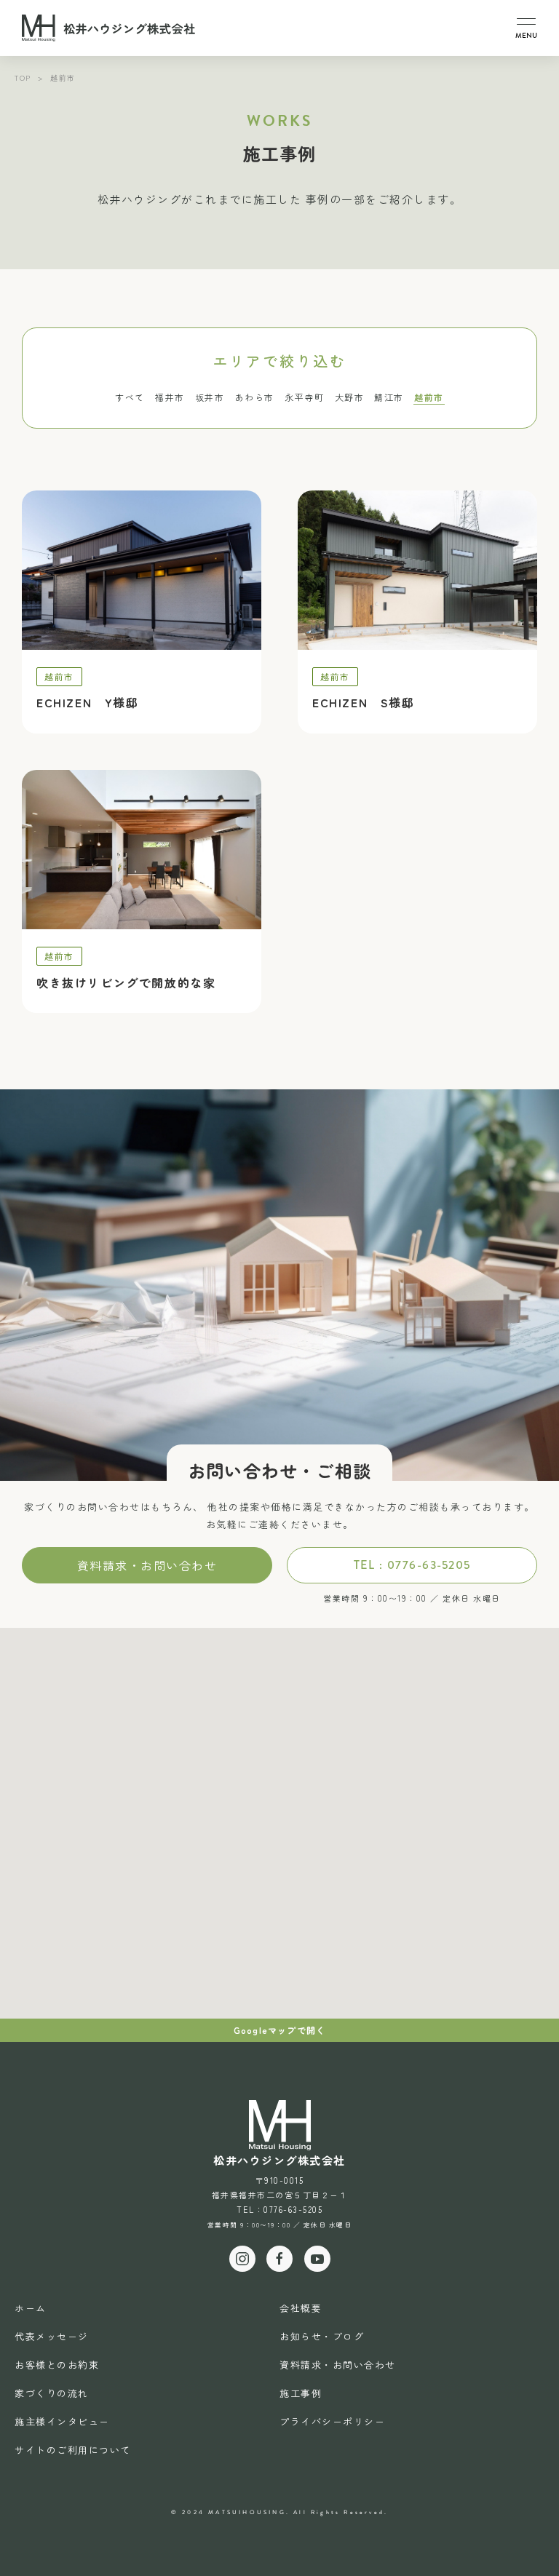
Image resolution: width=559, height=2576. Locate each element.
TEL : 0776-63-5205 (412, 1565)
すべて (130, 397)
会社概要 (301, 2308)
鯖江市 (389, 397)
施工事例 (301, 2393)
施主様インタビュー (62, 2421)
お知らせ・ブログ (322, 2336)
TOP (23, 77)
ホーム (31, 2308)
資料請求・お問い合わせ (147, 1565)
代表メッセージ (52, 2336)
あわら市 (255, 397)
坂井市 (210, 397)
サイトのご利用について (73, 2450)
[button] (526, 28)
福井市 (170, 397)
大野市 (350, 397)
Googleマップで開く (279, 2030)
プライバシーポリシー (332, 2421)
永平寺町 (304, 397)
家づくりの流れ (52, 2393)
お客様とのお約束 (57, 2365)
